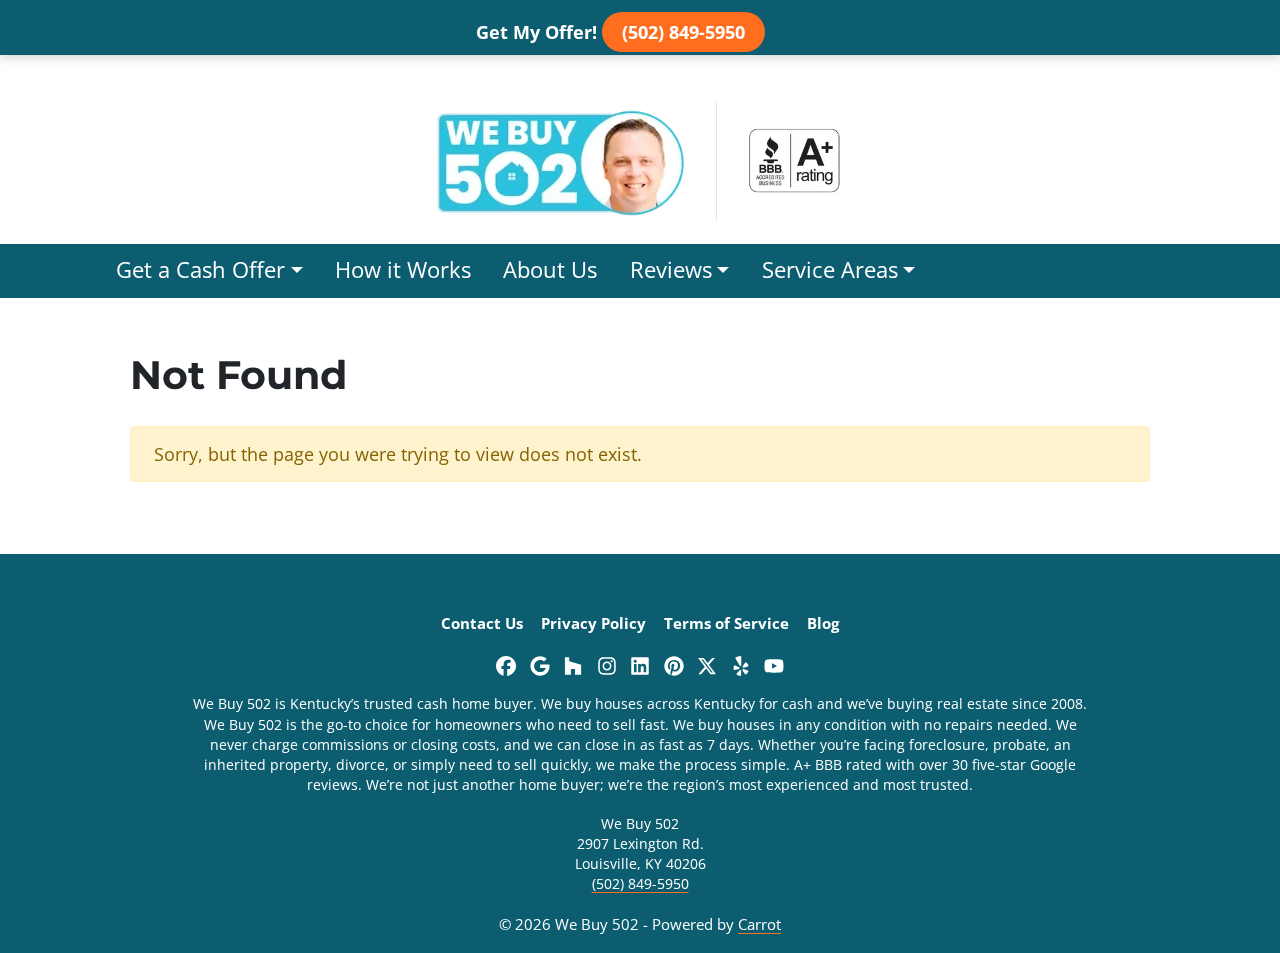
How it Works (403, 269)
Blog (823, 623)
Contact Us (482, 623)
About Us (550, 269)
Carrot (759, 924)
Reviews (671, 269)
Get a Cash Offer (200, 269)
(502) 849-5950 (683, 32)
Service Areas (830, 269)
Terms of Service (726, 623)
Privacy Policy (593, 623)
